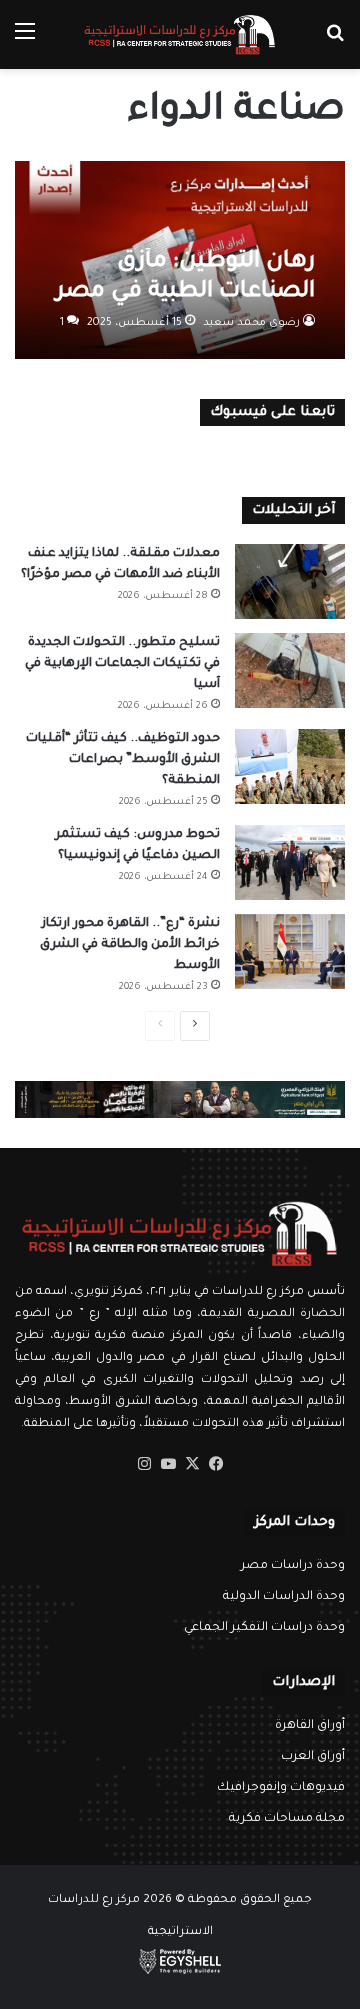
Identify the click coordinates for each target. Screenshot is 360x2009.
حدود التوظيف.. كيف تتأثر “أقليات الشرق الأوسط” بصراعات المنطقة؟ (123, 760)
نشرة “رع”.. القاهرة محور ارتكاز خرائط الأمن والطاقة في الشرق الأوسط (130, 945)
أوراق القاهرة (310, 1726)
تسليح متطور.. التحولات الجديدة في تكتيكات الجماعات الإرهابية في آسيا (122, 664)
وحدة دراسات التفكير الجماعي (264, 1628)
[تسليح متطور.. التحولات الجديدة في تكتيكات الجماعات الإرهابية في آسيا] (290, 670)
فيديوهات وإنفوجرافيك (281, 1788)
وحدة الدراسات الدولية (284, 1597)
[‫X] (192, 1464)
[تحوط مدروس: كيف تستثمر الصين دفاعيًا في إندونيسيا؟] (290, 862)
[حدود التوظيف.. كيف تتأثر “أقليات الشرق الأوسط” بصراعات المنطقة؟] (290, 766)
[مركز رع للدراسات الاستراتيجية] (180, 34)
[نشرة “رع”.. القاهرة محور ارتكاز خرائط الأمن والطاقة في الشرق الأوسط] (290, 951)
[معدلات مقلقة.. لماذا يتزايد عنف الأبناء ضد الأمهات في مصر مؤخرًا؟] (290, 581)
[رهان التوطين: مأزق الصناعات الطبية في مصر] (179, 260)
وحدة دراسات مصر (293, 1566)
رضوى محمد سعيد (251, 323)
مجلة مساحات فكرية (287, 1819)
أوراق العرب (313, 1757)
